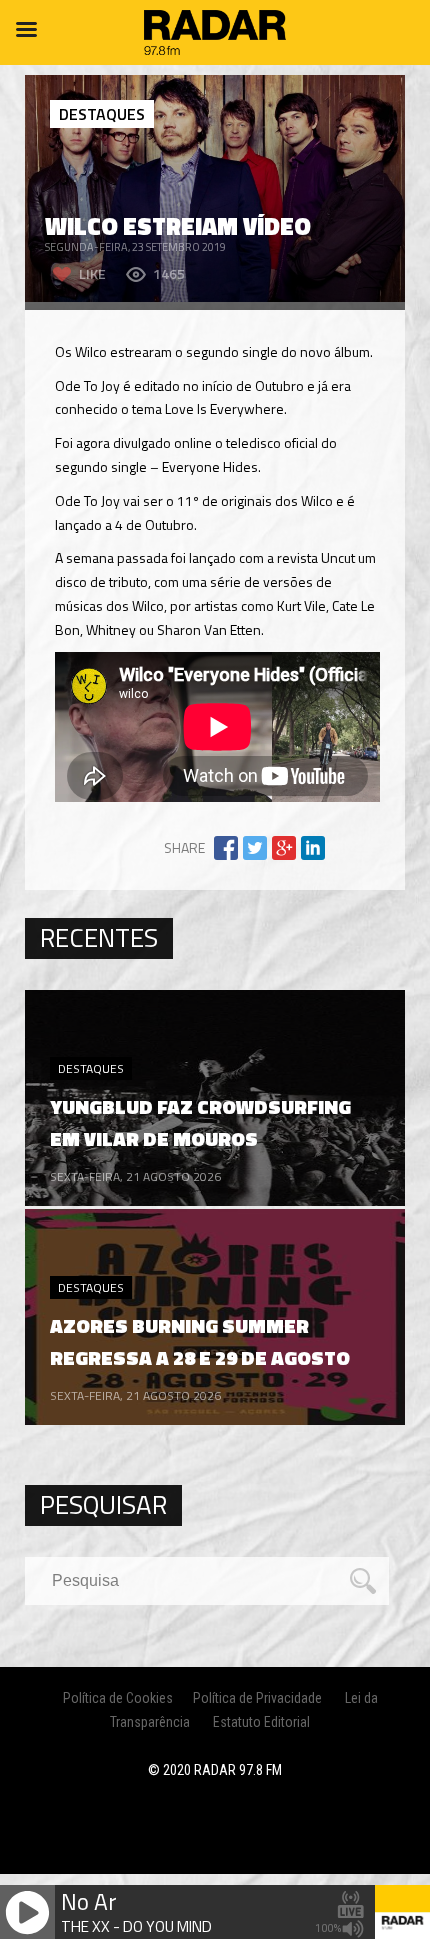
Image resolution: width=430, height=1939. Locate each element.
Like (92, 273)
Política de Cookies (118, 1698)
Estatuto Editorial (261, 1722)
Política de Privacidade (257, 1698)
